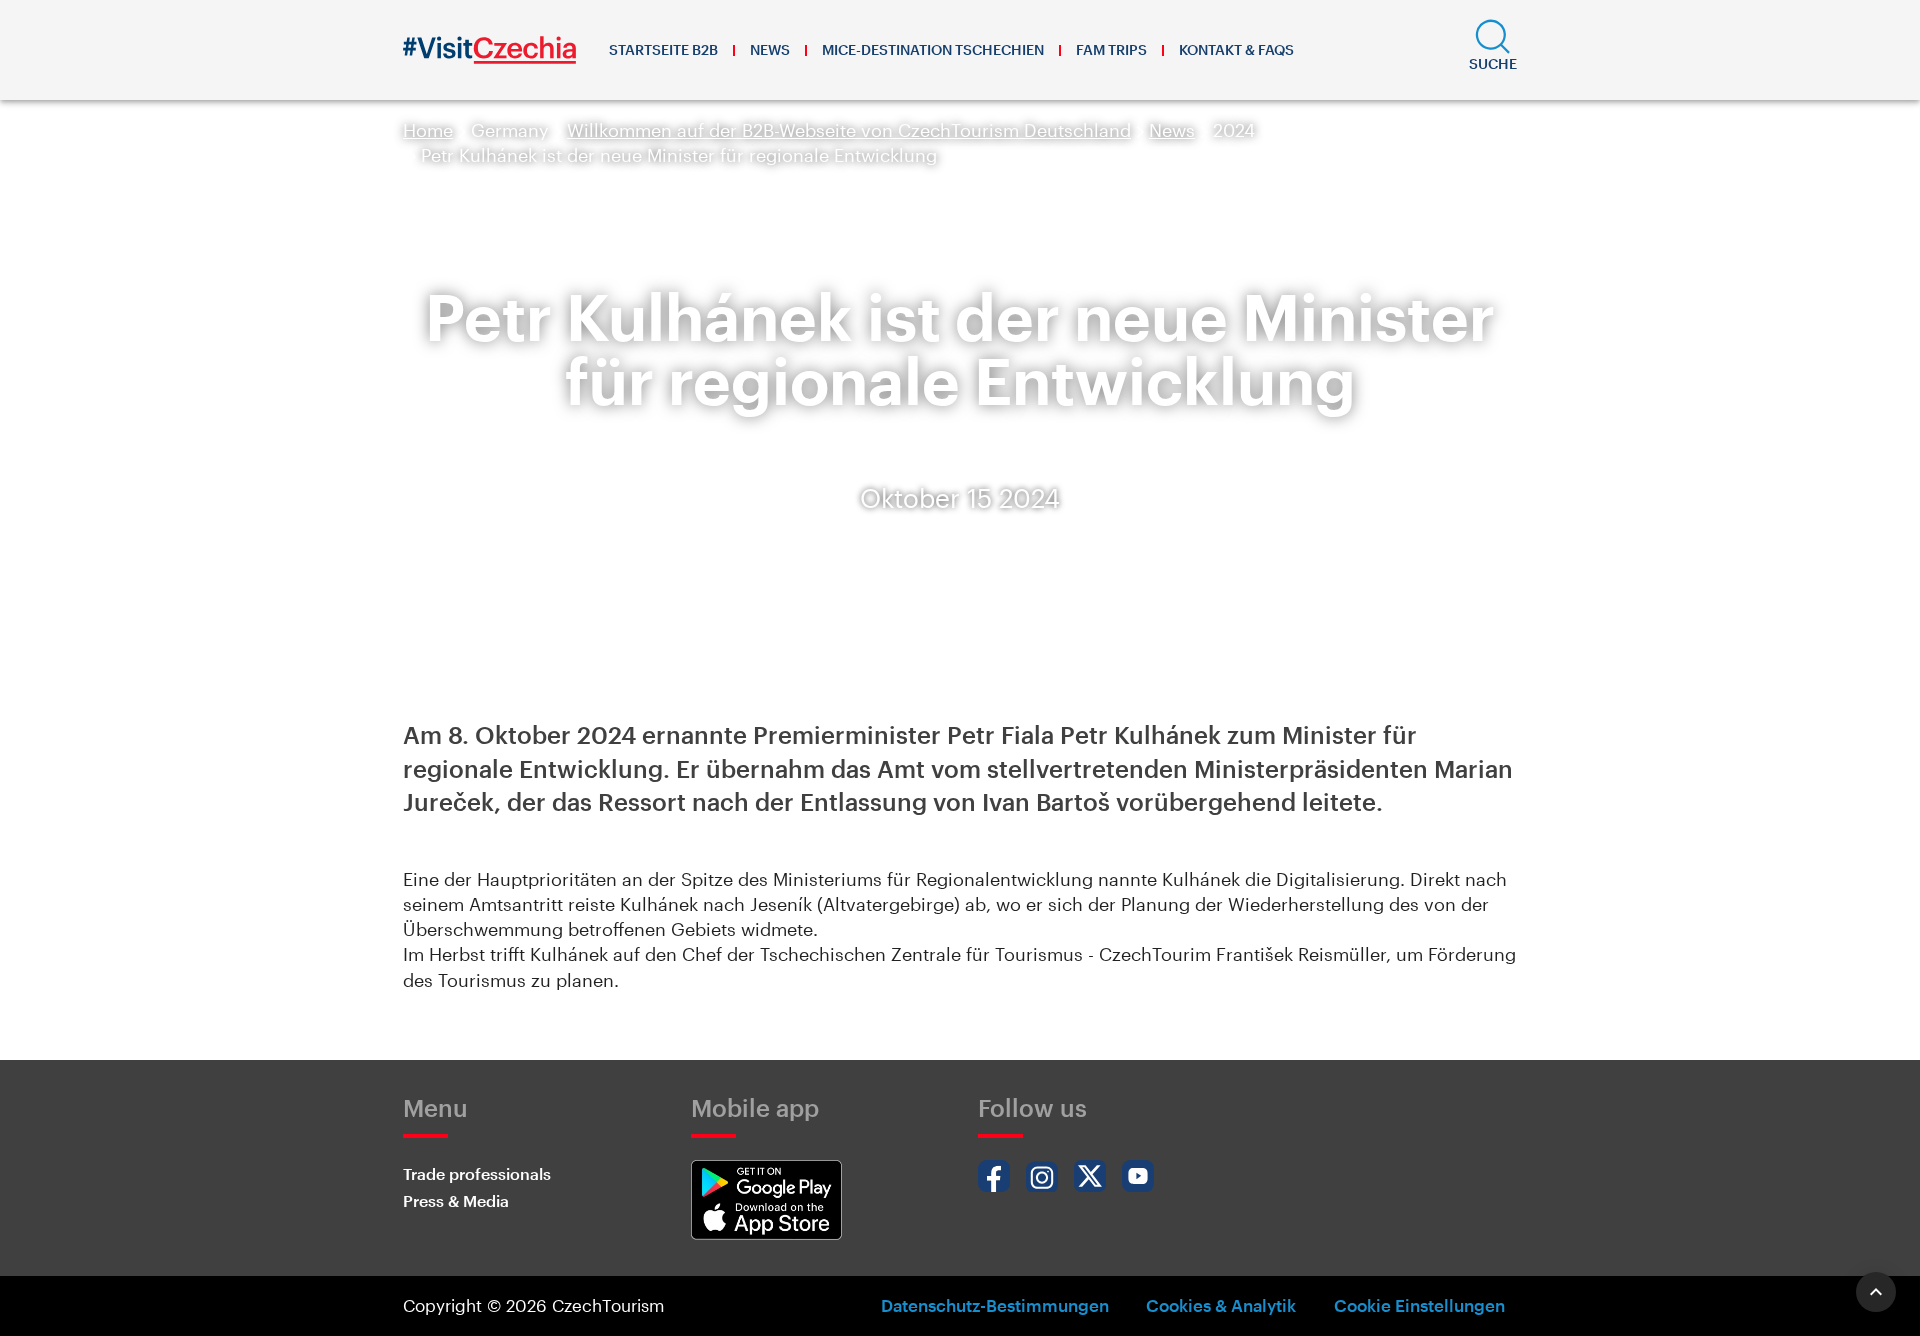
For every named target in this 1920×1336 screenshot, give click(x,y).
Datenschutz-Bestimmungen (995, 1305)
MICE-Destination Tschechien (933, 49)
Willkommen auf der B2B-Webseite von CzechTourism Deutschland (849, 130)
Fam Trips (1111, 49)
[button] (1493, 50)
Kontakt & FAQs (1236, 49)
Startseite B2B (663, 49)
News (770, 49)
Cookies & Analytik (1221, 1305)
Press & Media (456, 1200)
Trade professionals (477, 1173)
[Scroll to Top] (1876, 1292)
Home (428, 130)
